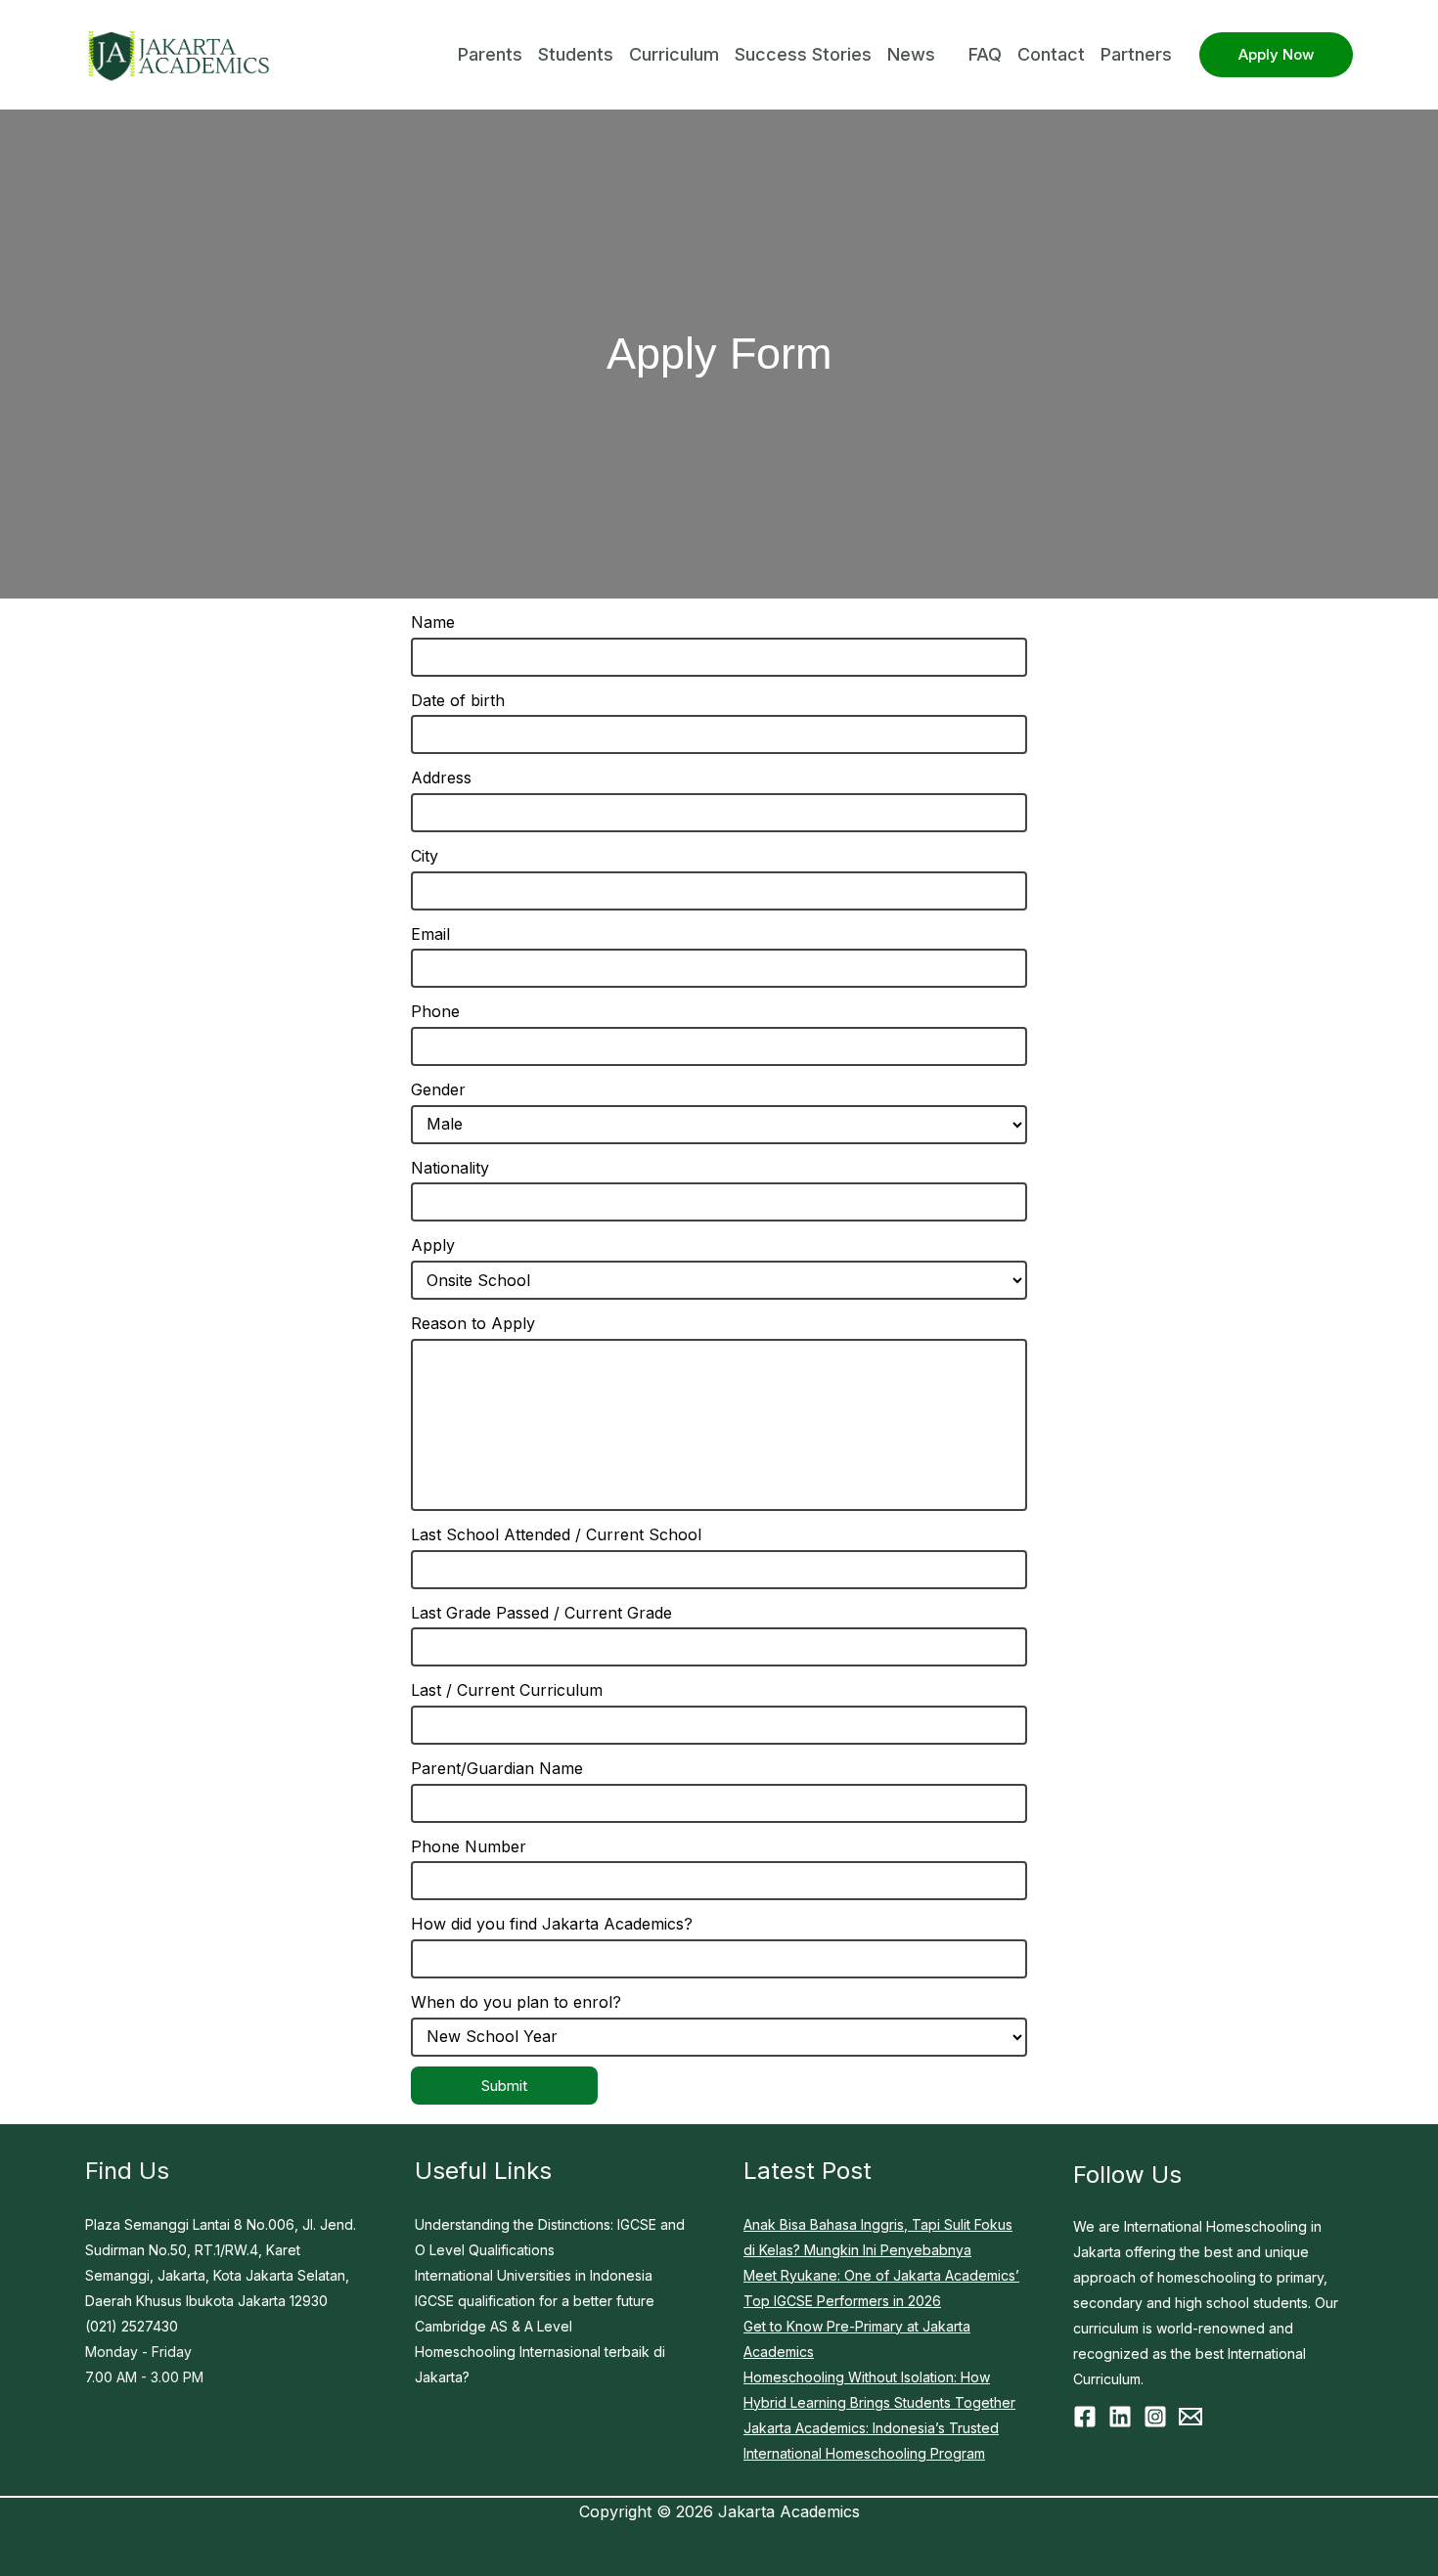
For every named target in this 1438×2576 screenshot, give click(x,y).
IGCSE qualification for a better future (535, 2301)
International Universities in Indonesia (534, 2275)
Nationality (450, 1168)
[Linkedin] (1120, 2417)
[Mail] (1191, 2417)
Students (576, 54)
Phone (435, 1011)
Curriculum (674, 54)
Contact (1051, 54)
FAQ (985, 54)
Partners (1136, 54)
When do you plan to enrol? (516, 2002)
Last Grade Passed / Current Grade (541, 1613)
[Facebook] (1085, 2417)
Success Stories (803, 54)
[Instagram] (1155, 2417)
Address (441, 777)
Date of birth (458, 700)
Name (433, 622)
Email (430, 934)
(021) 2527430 (132, 2326)
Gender (438, 1089)
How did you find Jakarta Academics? (552, 1924)
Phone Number (469, 1846)
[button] (1276, 55)
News (911, 54)
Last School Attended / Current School (556, 1534)
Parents (490, 54)
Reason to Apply (473, 1323)
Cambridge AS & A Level (494, 2326)
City (425, 856)
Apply (433, 1245)
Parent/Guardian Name (497, 1768)
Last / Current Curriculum (507, 1690)
